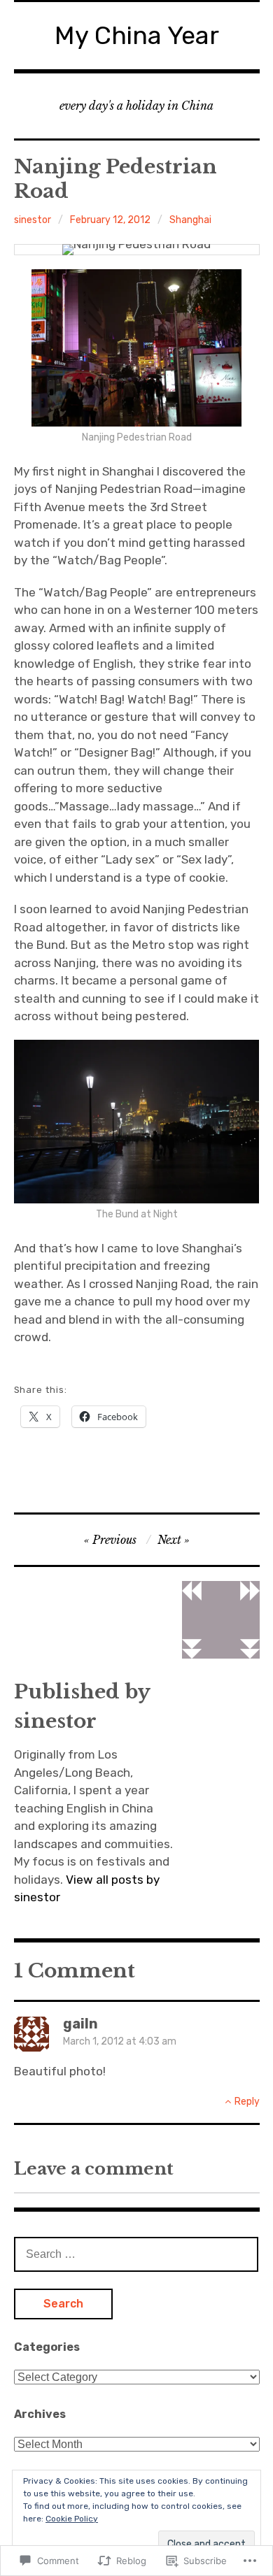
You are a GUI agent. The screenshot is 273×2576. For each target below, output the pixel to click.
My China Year (137, 35)
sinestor (33, 220)
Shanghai (190, 220)
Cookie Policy (72, 2519)
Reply (247, 2102)
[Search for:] (136, 2254)
